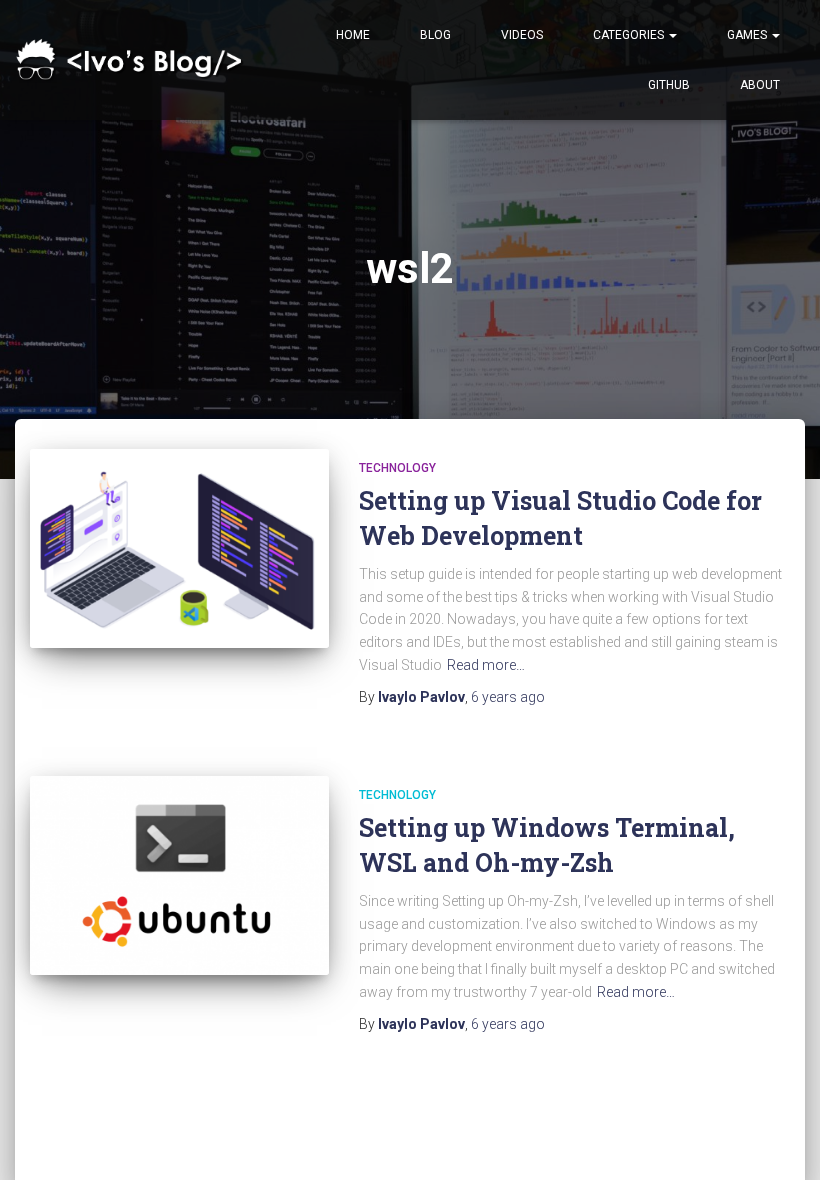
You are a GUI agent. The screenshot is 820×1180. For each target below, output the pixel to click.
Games (748, 35)
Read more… (486, 665)
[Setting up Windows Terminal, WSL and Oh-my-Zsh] (179, 875)
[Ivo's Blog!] (132, 60)
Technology (397, 468)
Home (353, 35)
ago (508, 697)
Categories (630, 35)
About (760, 85)
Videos (522, 35)
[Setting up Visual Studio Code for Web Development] (179, 548)
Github (669, 85)
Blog (435, 35)
